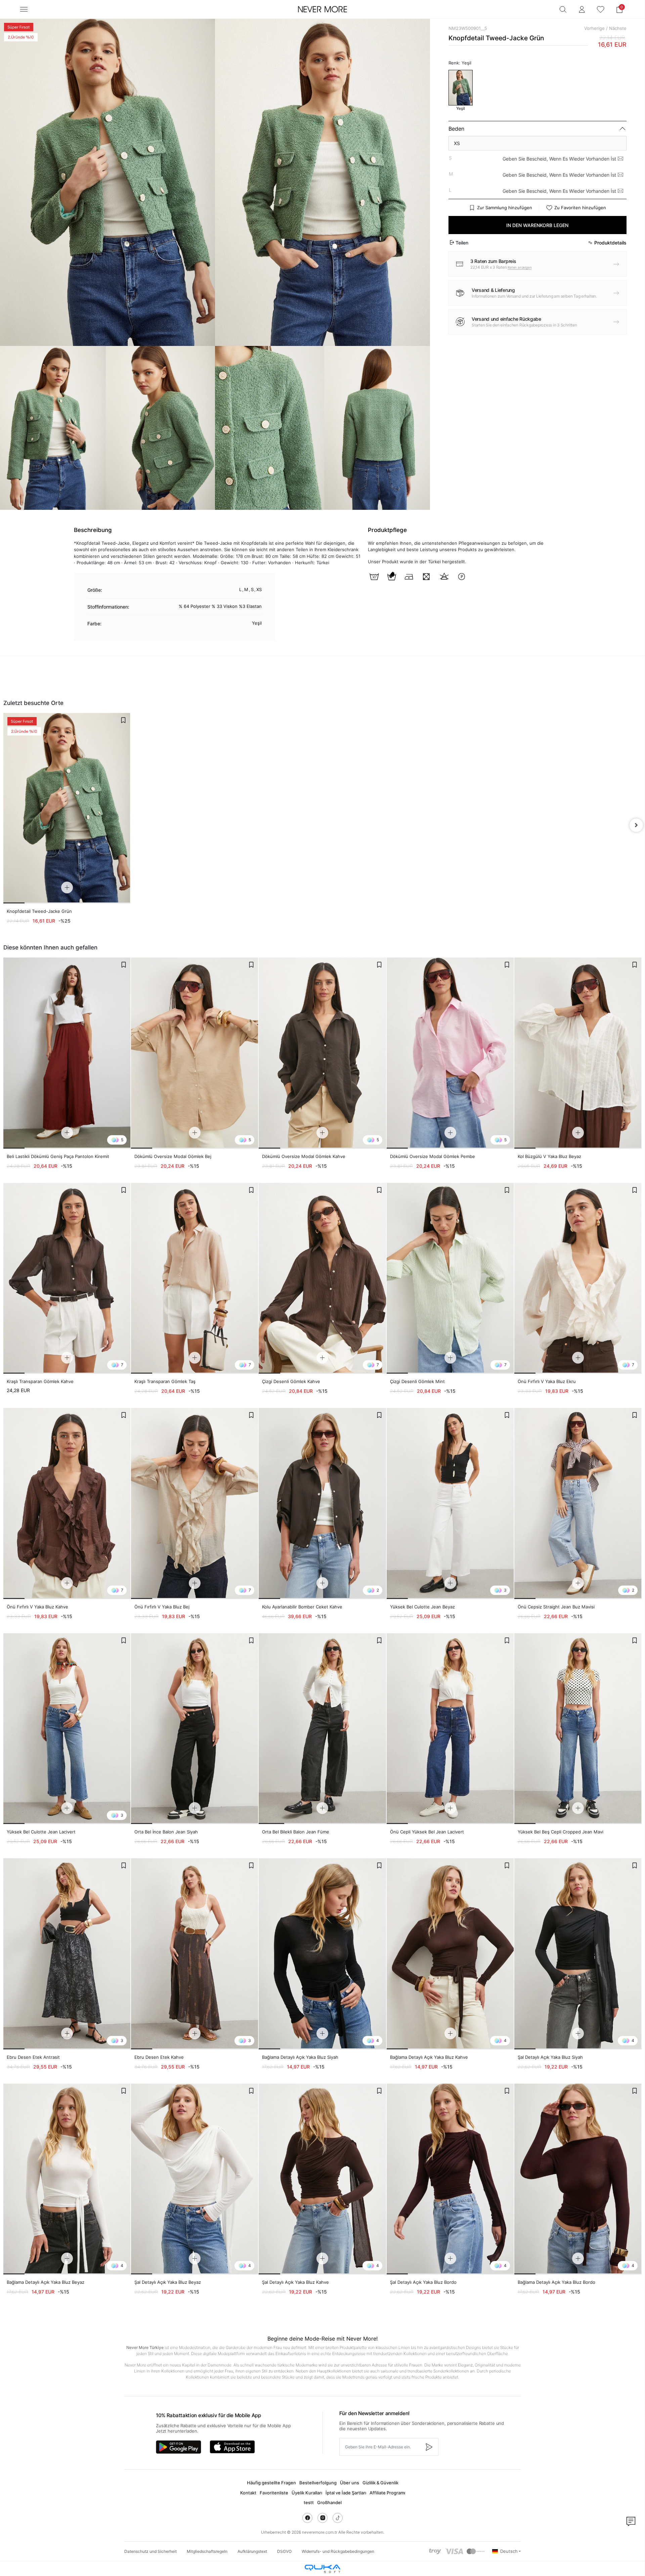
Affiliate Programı (387, 2493)
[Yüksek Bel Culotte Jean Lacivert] (67, 1729)
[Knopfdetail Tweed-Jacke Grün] (67, 808)
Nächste (618, 28)
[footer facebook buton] (307, 2518)
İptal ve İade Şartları (346, 2493)
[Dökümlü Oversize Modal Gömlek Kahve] (322, 1053)
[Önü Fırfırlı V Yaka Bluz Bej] (195, 1503)
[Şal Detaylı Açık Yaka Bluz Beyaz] (195, 2179)
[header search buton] (563, 9)
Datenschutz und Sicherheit (150, 2551)
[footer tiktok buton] (338, 2518)
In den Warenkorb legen (537, 225)
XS (457, 143)
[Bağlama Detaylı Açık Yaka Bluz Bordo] (578, 2179)
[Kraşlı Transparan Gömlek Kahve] (67, 1278)
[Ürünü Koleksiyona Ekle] (123, 720)
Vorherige (594, 28)
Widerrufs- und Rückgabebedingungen (338, 2551)
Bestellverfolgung (318, 2483)
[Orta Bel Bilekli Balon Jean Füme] (322, 1729)
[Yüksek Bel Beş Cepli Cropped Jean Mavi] (578, 1729)
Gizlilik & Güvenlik (380, 2483)
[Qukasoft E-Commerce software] (322, 2569)
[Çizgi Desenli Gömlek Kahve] (322, 1278)
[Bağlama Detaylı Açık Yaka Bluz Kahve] (450, 1954)
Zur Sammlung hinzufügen (505, 208)
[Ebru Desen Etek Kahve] (195, 1954)
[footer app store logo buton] (232, 2447)
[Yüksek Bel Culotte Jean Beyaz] (450, 1503)
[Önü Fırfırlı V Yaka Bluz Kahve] (67, 1503)
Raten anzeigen (520, 267)
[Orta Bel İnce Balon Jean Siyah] (195, 1729)
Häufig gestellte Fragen (271, 2483)
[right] (636, 825)
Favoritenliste (274, 2493)
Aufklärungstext (252, 2551)
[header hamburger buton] (24, 9)
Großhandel (329, 2502)
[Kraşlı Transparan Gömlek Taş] (195, 1278)
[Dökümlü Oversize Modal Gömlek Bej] (195, 1053)
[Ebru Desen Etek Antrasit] (67, 1954)
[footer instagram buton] (322, 2518)
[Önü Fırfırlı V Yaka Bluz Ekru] (578, 1278)
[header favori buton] (601, 9)
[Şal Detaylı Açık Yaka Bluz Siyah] (578, 1954)
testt (309, 2502)
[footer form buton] (429, 2447)
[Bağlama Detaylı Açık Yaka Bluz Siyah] (322, 1954)
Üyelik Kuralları (307, 2493)
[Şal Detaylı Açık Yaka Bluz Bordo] (450, 2179)
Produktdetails (610, 243)
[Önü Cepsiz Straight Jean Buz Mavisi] (578, 1503)
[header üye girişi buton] (582, 9)
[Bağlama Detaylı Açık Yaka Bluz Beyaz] (67, 2179)
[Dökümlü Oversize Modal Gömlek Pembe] (450, 1053)
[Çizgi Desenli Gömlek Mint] (450, 1278)
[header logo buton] (322, 9)
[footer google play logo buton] (179, 2447)
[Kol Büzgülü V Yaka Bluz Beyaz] (578, 1053)
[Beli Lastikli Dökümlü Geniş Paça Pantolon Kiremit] (67, 1053)
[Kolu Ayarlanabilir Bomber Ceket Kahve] (322, 1503)
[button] (619, 9)
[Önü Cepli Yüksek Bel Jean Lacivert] (450, 1729)
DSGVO (284, 2551)
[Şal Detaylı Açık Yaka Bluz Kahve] (322, 2179)
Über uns (350, 2483)
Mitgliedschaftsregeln (207, 2551)
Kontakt (248, 2493)
